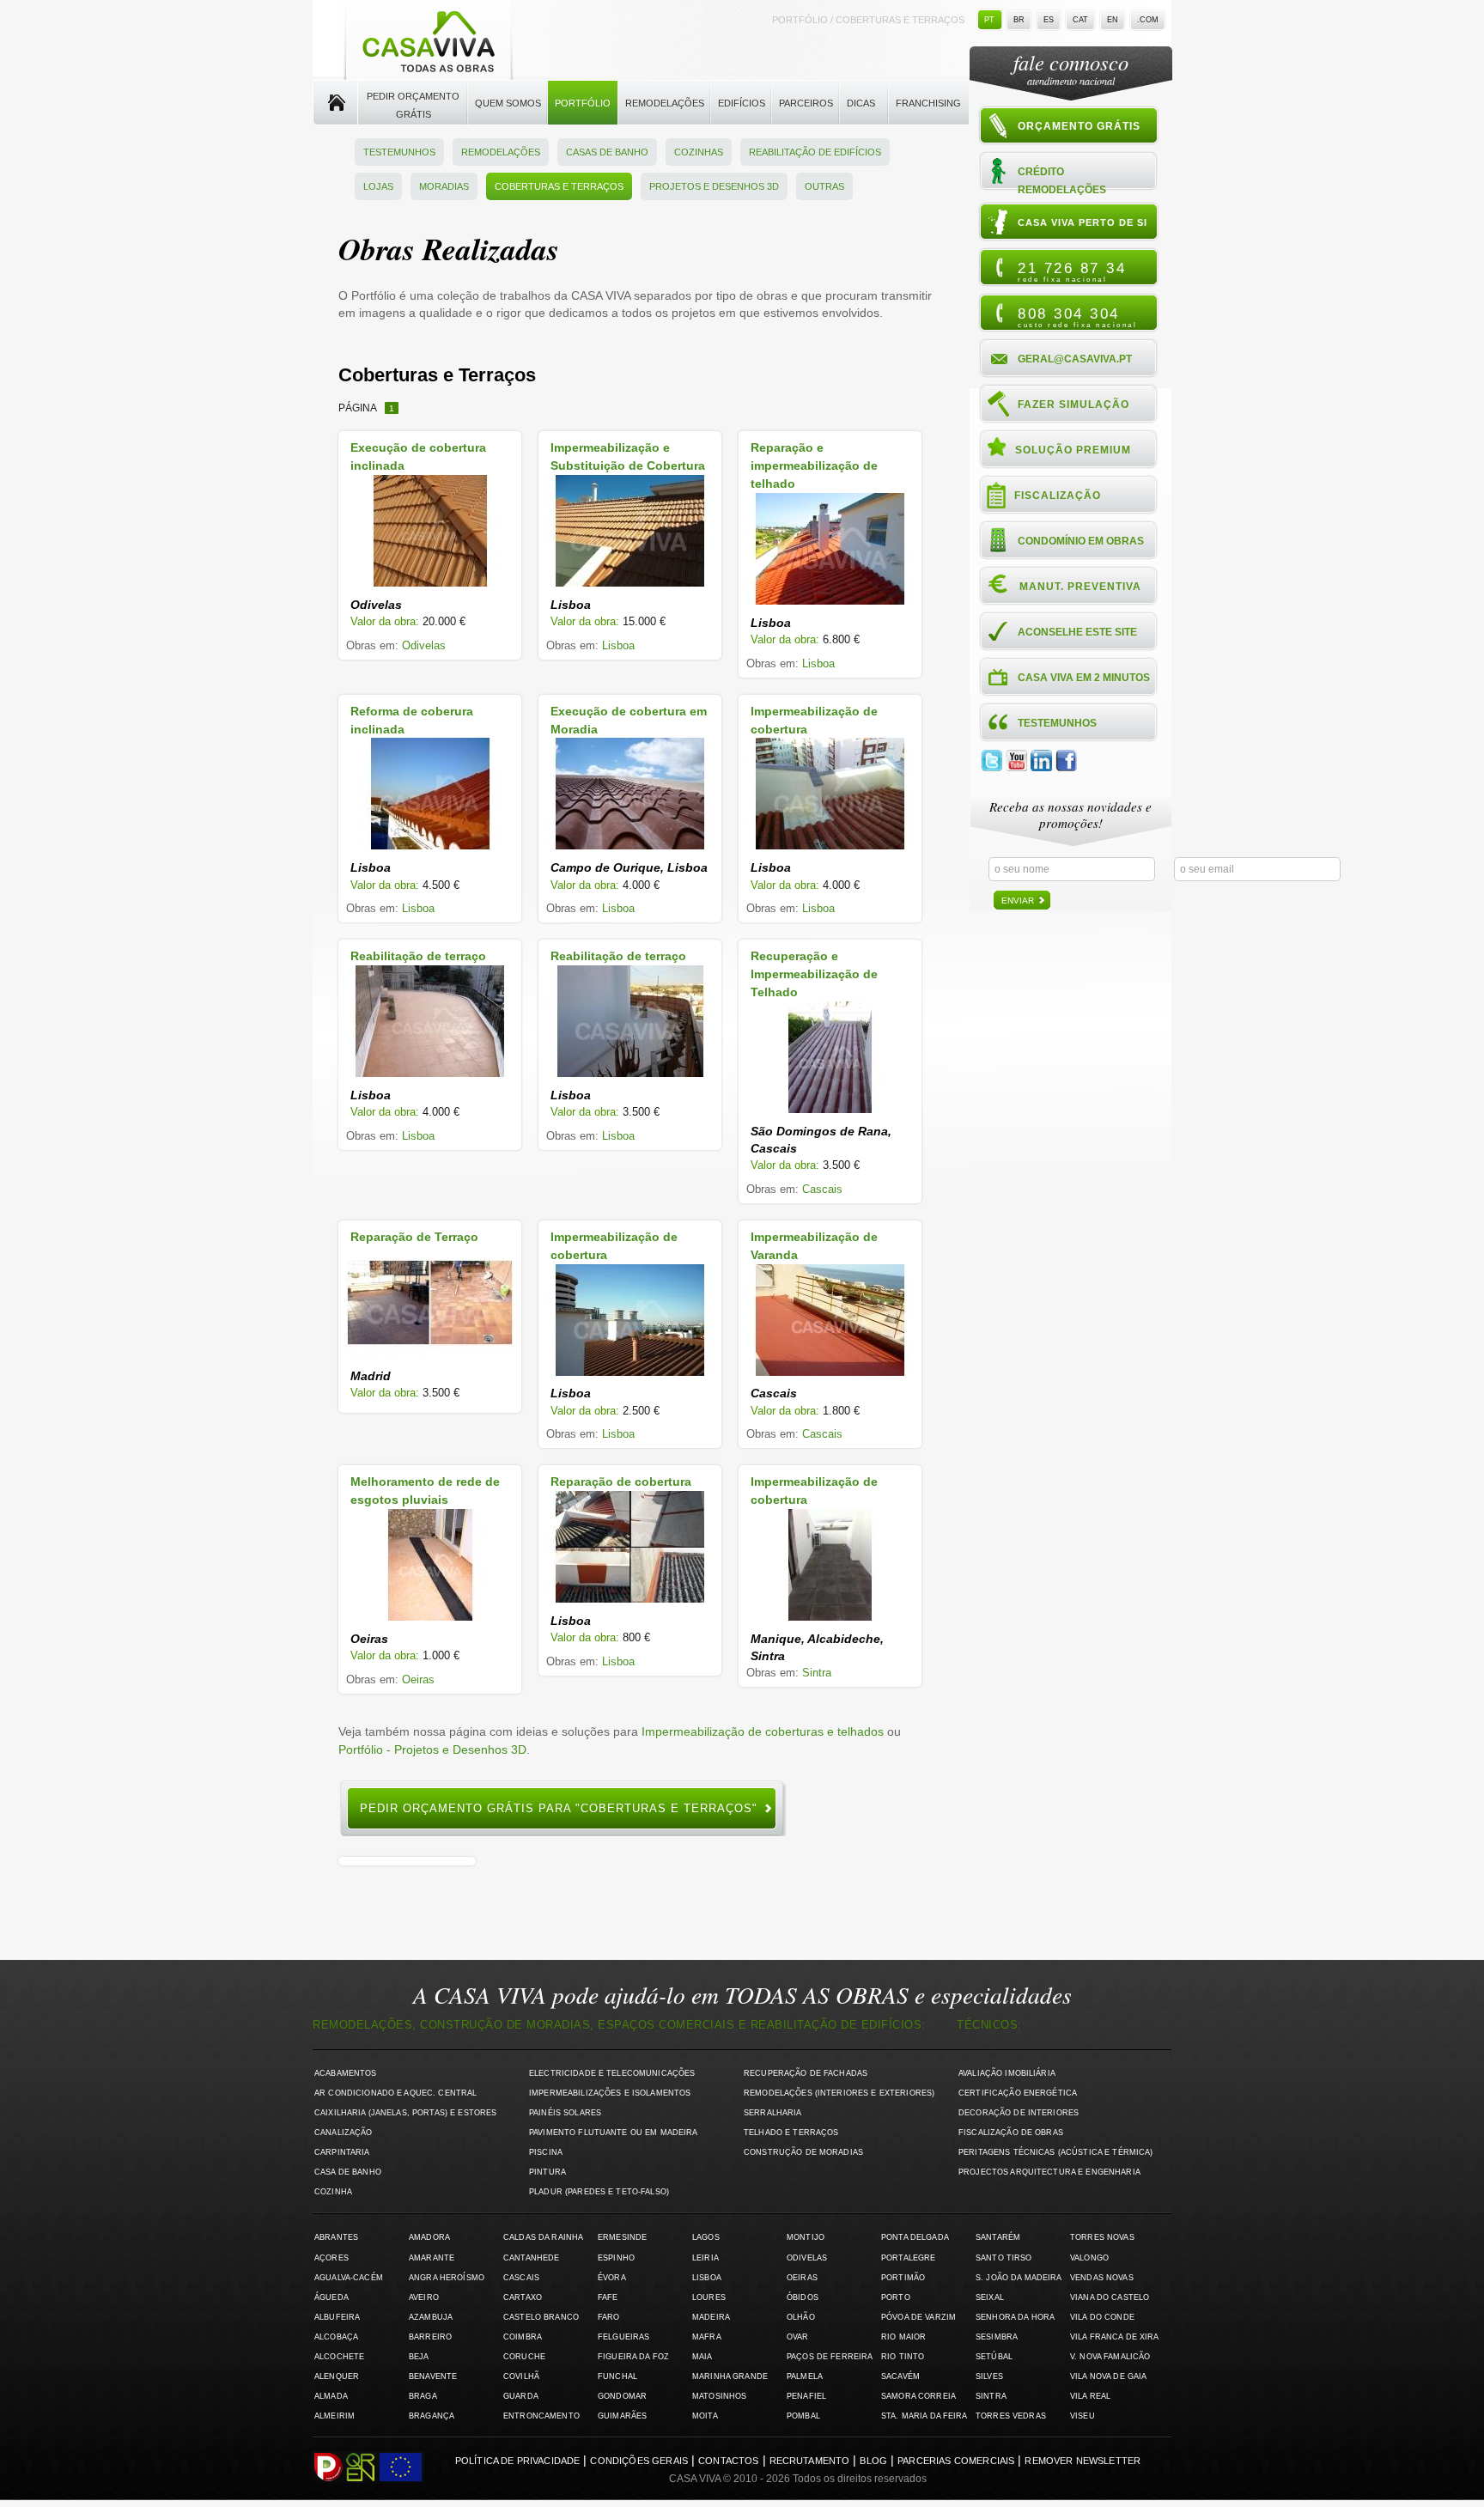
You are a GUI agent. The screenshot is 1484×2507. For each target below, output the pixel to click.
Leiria (706, 2258)
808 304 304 (1077, 317)
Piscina (546, 2152)
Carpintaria (342, 2152)
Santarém (998, 2237)
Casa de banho (348, 2172)
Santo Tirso (1004, 2258)
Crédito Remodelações (1062, 180)
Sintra (817, 1673)
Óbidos (803, 2297)
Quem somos (508, 103)
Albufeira (337, 2317)
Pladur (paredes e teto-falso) (599, 2192)
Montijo (806, 2237)
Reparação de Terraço (414, 1237)
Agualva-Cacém (349, 2278)
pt (989, 20)
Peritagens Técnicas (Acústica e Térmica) (1056, 2152)
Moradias (444, 186)
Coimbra (523, 2337)
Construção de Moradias (803, 2152)
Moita (705, 2416)
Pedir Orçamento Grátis (413, 105)
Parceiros (806, 103)
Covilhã (521, 2376)
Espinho (616, 2258)
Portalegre (908, 2258)
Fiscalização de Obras (1011, 2133)
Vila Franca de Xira (1115, 2337)
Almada (331, 2396)
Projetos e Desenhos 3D (714, 186)
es (1049, 20)
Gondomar (622, 2396)
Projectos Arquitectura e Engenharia (1049, 2172)
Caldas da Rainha (543, 2237)
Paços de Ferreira (830, 2357)
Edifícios (742, 103)
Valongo (1089, 2258)
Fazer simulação (1073, 405)
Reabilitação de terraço (418, 956)
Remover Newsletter (1083, 2461)
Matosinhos (719, 2396)
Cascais (822, 1189)
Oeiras (418, 1679)
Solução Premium (1073, 450)
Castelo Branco (541, 2317)
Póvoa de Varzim (918, 2317)
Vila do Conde (1102, 2317)
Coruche (524, 2357)
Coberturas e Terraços (559, 186)
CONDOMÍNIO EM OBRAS (1081, 541)
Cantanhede (531, 2258)
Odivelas (424, 645)
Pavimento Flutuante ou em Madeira (614, 2133)
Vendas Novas (1102, 2278)
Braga (423, 2396)
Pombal (803, 2416)
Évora (612, 2278)
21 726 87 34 (1072, 271)
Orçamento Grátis (1079, 126)
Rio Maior (903, 2337)
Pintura (547, 2172)
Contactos (728, 2461)
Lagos (706, 2237)
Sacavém (900, 2376)
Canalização (344, 2133)
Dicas (861, 103)
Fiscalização (1058, 496)
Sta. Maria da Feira (924, 2416)
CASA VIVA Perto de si (1083, 222)
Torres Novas (1102, 2237)
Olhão (801, 2317)
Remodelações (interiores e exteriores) (839, 2093)
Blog (873, 2461)
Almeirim (335, 2416)
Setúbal (994, 2357)
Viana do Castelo (1110, 2297)
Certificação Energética (1018, 2093)
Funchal (617, 2376)
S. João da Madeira (1019, 2278)
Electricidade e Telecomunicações (612, 2073)
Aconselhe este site (1077, 632)
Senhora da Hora (1015, 2317)
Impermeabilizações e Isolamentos (610, 2093)
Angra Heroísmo (447, 2278)
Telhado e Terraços (791, 2133)
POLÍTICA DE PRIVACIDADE (518, 2461)
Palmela (805, 2376)
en (1113, 20)
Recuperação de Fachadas (806, 2073)
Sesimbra (997, 2337)
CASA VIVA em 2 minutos (1084, 678)
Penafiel (806, 2396)
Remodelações (665, 103)
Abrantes (336, 2237)
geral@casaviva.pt (1075, 359)
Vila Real (1090, 2396)
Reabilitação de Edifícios (815, 152)
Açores (331, 2258)
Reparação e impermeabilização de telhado (814, 465)
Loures (709, 2297)
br (1019, 20)
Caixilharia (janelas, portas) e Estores (405, 2113)
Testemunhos (399, 152)
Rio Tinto (903, 2357)
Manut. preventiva (1080, 587)
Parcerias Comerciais (956, 2461)
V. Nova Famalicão (1110, 2357)
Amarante (432, 2258)
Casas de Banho (607, 152)
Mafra (707, 2337)
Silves (989, 2376)
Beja (419, 2357)
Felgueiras (623, 2337)
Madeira (711, 2317)
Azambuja (431, 2317)
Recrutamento (810, 2461)
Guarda (521, 2396)
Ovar (798, 2337)
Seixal (990, 2297)
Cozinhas (699, 152)
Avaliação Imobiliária (1007, 2073)
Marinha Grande (730, 2376)
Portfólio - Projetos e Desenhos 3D (432, 1749)
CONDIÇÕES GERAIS (639, 2461)
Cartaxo (523, 2297)
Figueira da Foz (633, 2357)
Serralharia (773, 2113)
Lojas (378, 186)
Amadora (429, 2237)
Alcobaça (336, 2337)
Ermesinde (622, 2237)
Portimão (903, 2278)
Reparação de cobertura (621, 1482)
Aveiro (424, 2297)
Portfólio (583, 103)
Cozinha (333, 2192)
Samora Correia (918, 2396)
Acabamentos (346, 2073)
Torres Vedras (1011, 2416)
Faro (609, 2317)
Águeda (331, 2297)
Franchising (928, 103)
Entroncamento (541, 2416)
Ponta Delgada (915, 2237)
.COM (1148, 20)
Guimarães (622, 2416)
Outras (824, 186)
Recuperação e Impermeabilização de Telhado (814, 974)
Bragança (432, 2416)
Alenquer (337, 2376)
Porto (896, 2297)
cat (1080, 20)
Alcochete (339, 2357)
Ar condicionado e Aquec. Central (395, 2093)
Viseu (1083, 2416)
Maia (702, 2357)
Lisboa (618, 645)
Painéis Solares (565, 2113)
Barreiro (430, 2337)
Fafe (608, 2297)
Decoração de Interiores (1019, 2113)
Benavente (433, 2376)
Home (335, 103)
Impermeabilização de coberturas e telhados (763, 1731)
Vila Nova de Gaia (1108, 2376)
